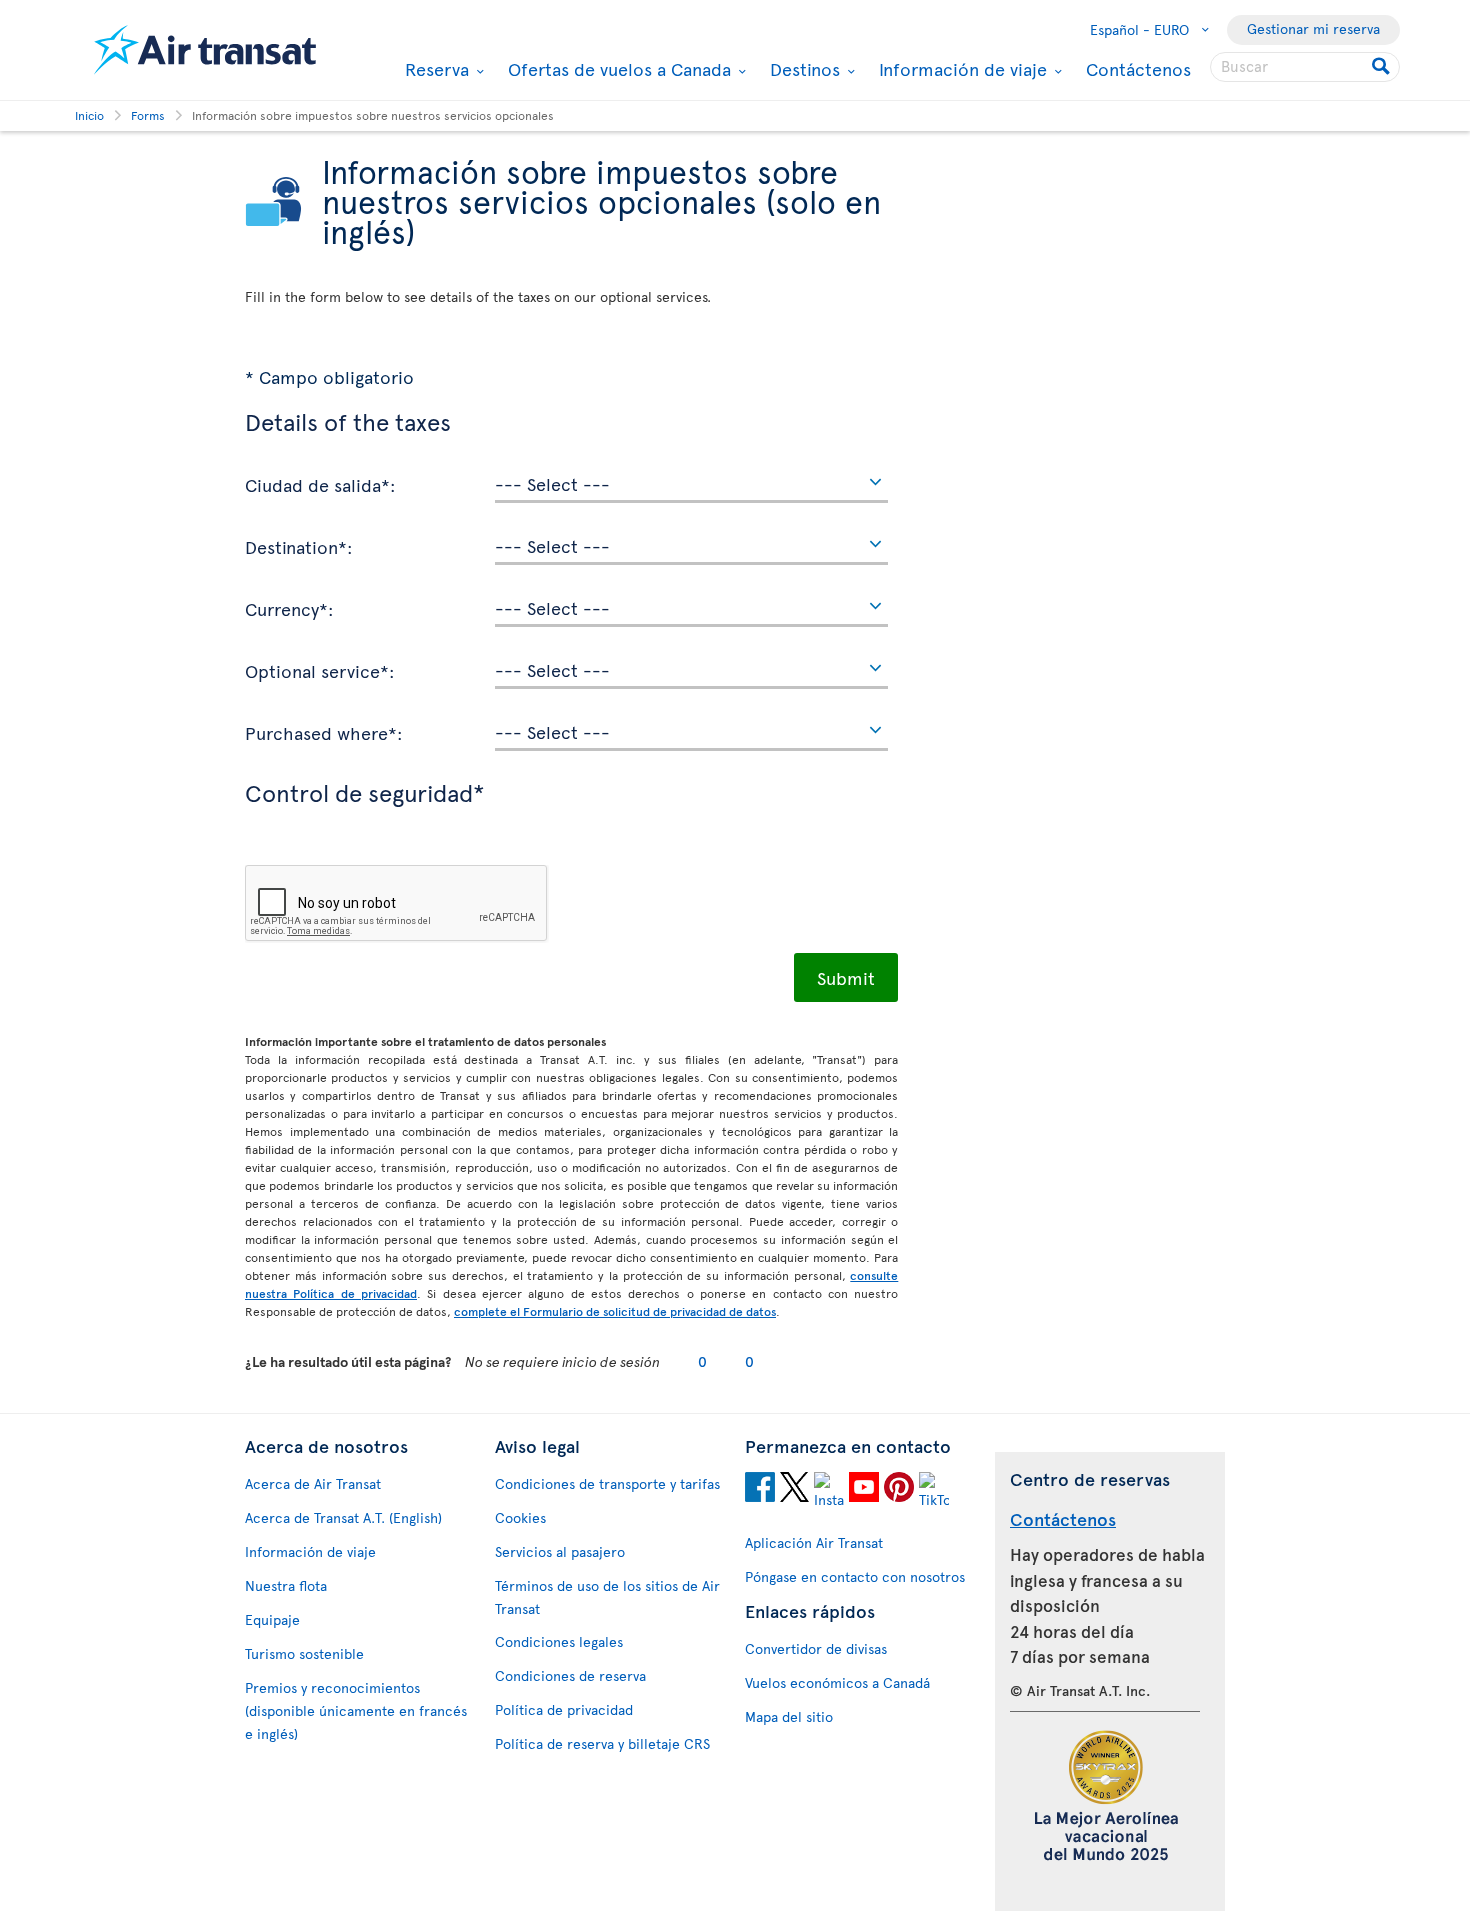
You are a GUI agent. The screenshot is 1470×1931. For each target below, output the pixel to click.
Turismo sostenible (304, 1653)
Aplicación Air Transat (814, 1542)
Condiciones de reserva (570, 1675)
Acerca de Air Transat (313, 1483)
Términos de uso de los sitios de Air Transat (607, 1597)
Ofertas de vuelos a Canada (617, 69)
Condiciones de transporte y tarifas (607, 1483)
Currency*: (289, 608)
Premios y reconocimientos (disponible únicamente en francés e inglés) (356, 1710)
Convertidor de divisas (816, 1648)
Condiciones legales (559, 1641)
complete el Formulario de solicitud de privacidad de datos (615, 1311)
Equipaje (272, 1619)
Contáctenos (1138, 68)
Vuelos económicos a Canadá (837, 1682)
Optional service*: (320, 670)
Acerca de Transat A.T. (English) (343, 1517)
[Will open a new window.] (760, 1490)
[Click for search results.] (1382, 67)
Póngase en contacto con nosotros (855, 1576)
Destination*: (299, 546)
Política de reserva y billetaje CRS (602, 1743)
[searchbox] (1305, 67)
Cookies (520, 1517)
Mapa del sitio (789, 1716)
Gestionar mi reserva (1313, 28)
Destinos (802, 69)
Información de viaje (960, 69)
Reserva (434, 69)
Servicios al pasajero (560, 1551)
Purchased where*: (324, 732)
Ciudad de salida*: (320, 484)
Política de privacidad (564, 1709)
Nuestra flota (286, 1585)
